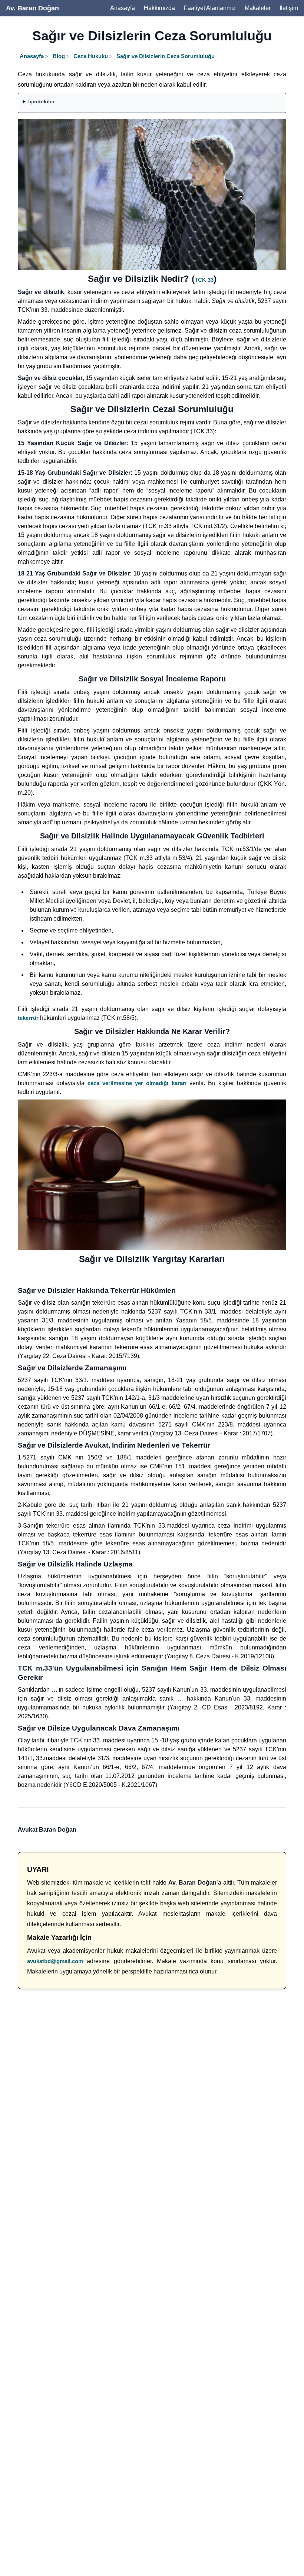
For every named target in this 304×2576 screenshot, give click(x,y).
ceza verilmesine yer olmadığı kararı (137, 1083)
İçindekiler (41, 101)
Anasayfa (123, 8)
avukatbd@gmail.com (55, 1961)
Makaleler (258, 8)
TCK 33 (204, 280)
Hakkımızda (159, 8)
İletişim (289, 8)
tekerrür (28, 1018)
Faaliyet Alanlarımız (210, 8)
